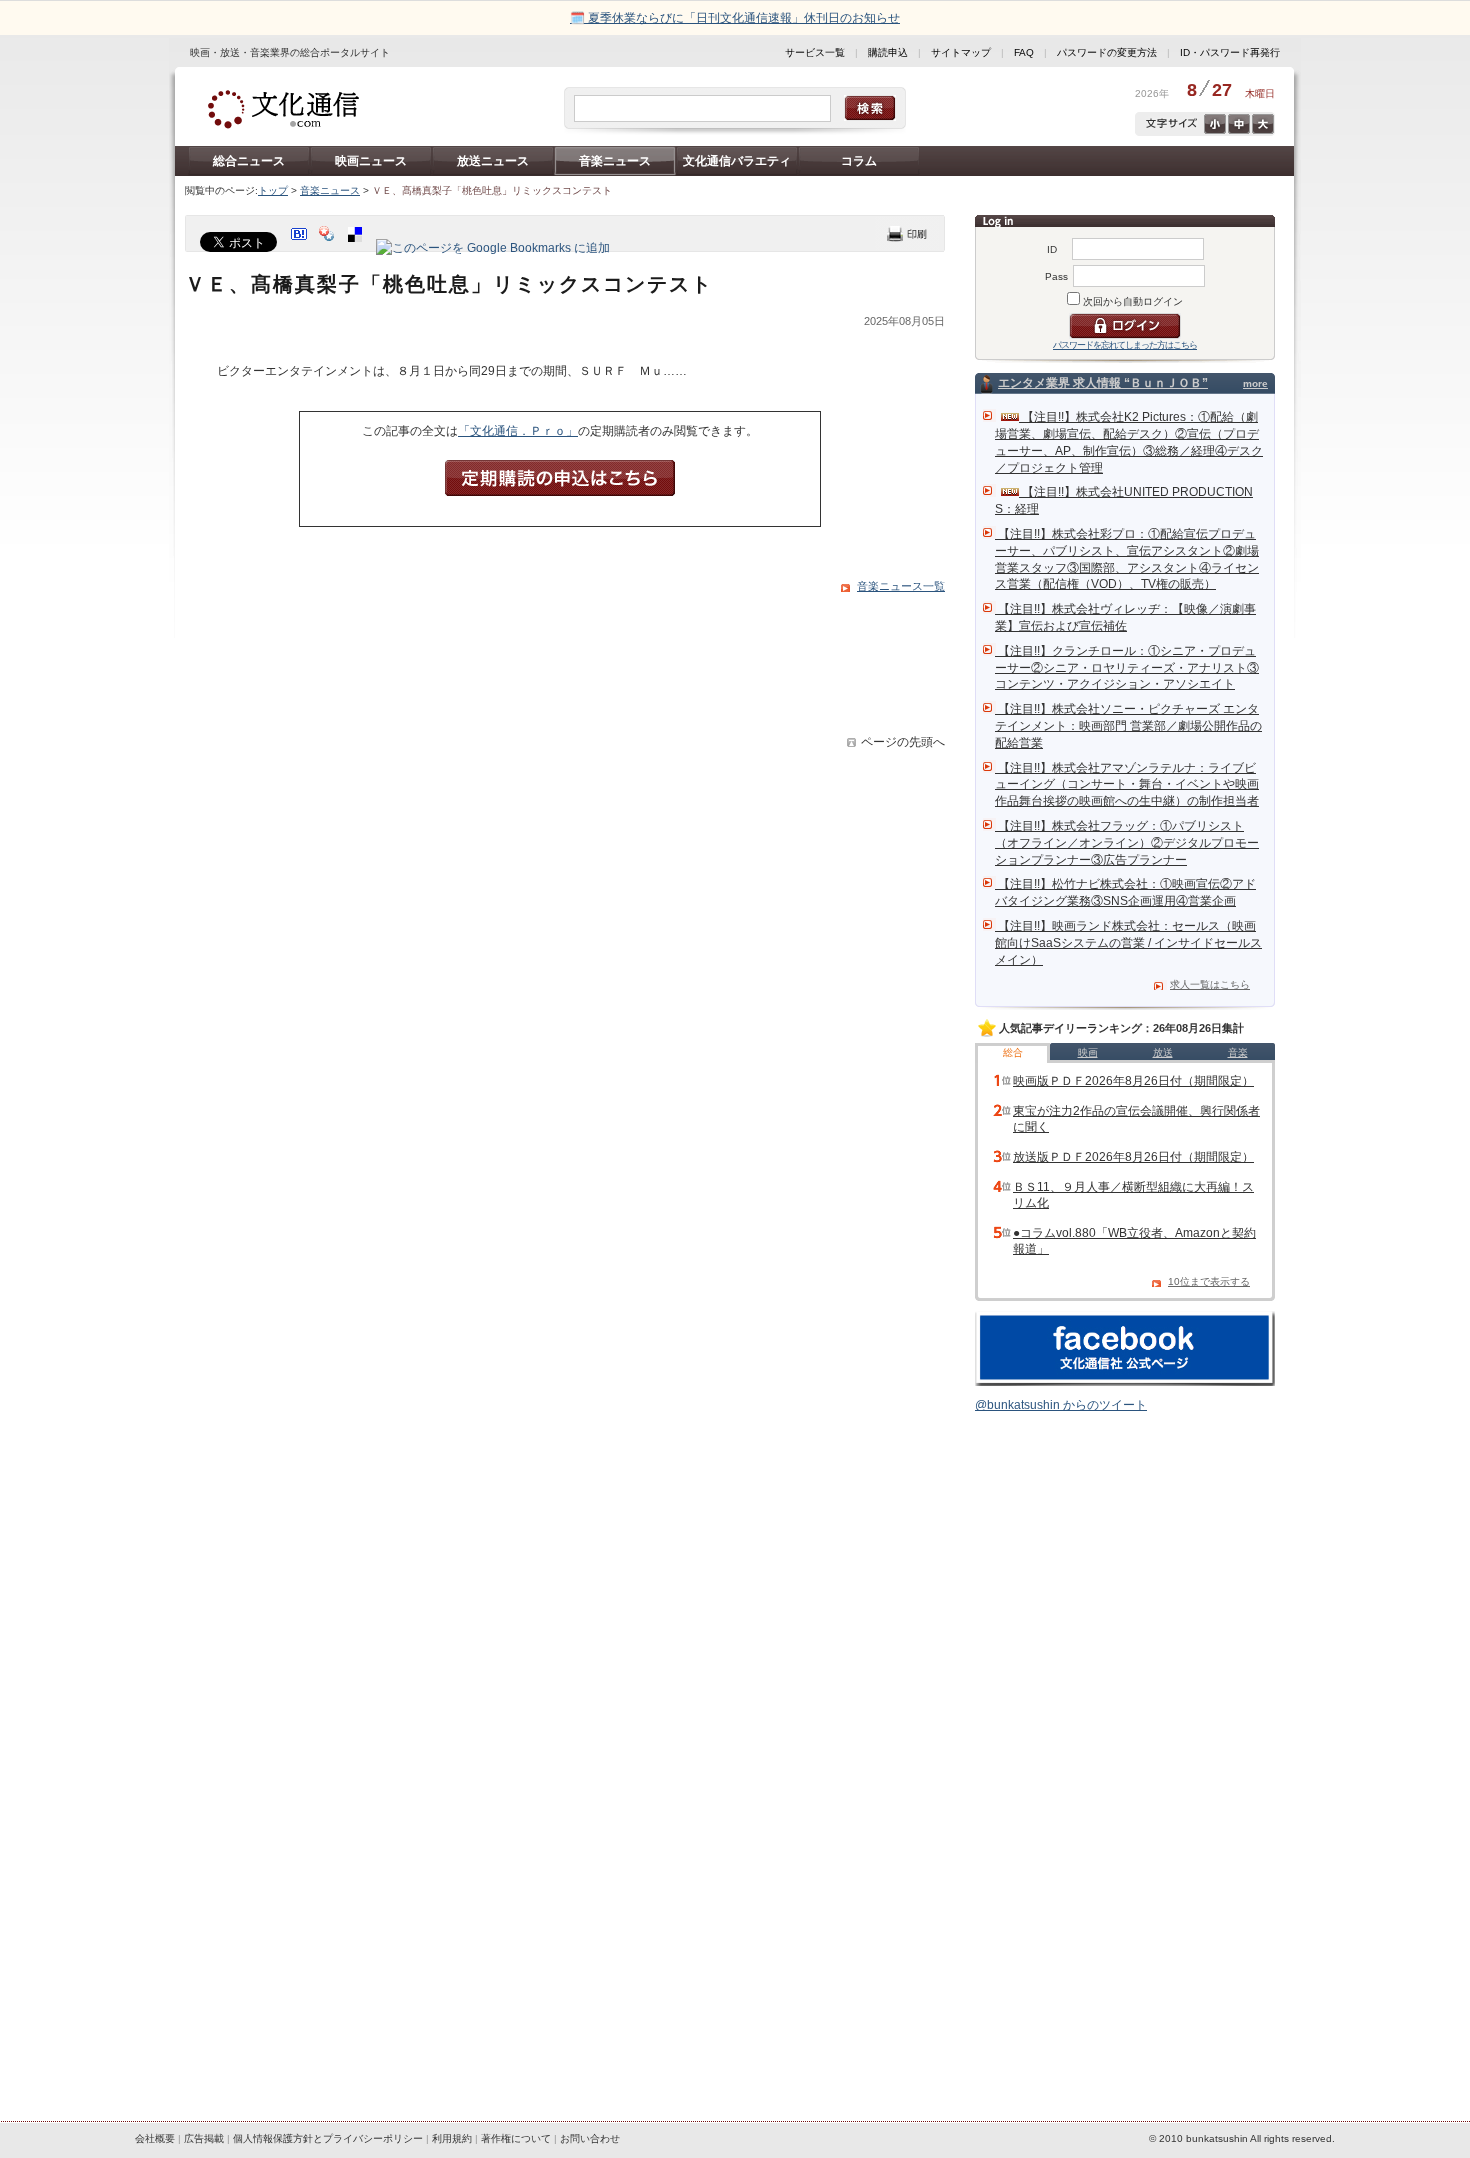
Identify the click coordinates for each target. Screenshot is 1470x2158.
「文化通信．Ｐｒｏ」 (518, 431)
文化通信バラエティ (737, 161)
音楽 (1238, 1052)
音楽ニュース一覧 (901, 586)
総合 (1013, 1052)
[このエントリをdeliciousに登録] (357, 248)
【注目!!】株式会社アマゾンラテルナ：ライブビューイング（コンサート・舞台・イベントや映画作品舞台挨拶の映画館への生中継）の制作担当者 (1127, 785)
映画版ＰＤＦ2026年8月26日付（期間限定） (1133, 1081)
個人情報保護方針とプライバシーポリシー (328, 2138)
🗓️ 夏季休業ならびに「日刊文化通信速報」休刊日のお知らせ (735, 18)
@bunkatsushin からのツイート (1061, 1405)
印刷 (907, 233)
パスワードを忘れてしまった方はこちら (1125, 345)
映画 (1088, 1052)
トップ (273, 190)
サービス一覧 (815, 52)
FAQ (1024, 52)
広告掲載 (204, 2138)
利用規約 (452, 2138)
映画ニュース (371, 161)
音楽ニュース (615, 161)
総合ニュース (249, 161)
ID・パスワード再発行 (1230, 52)
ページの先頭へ (903, 742)
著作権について (516, 2138)
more (1255, 383)
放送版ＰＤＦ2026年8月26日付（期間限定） (1133, 1157)
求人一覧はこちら (1210, 984)
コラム (859, 161)
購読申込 (888, 52)
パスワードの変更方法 (1107, 52)
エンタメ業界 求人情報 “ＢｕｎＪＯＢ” (1103, 383)
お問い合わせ (590, 2138)
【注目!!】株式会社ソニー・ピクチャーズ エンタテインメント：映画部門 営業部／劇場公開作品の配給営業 (1128, 726)
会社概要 (155, 2138)
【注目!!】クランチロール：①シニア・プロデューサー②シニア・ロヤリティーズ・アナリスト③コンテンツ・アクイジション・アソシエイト (1127, 668)
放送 (1163, 1052)
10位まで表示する (1209, 1281)
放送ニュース (493, 161)
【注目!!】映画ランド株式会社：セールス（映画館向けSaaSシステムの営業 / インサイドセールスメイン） (1128, 943)
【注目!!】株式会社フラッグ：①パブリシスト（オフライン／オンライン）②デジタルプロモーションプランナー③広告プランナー (1127, 843)
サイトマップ (961, 52)
